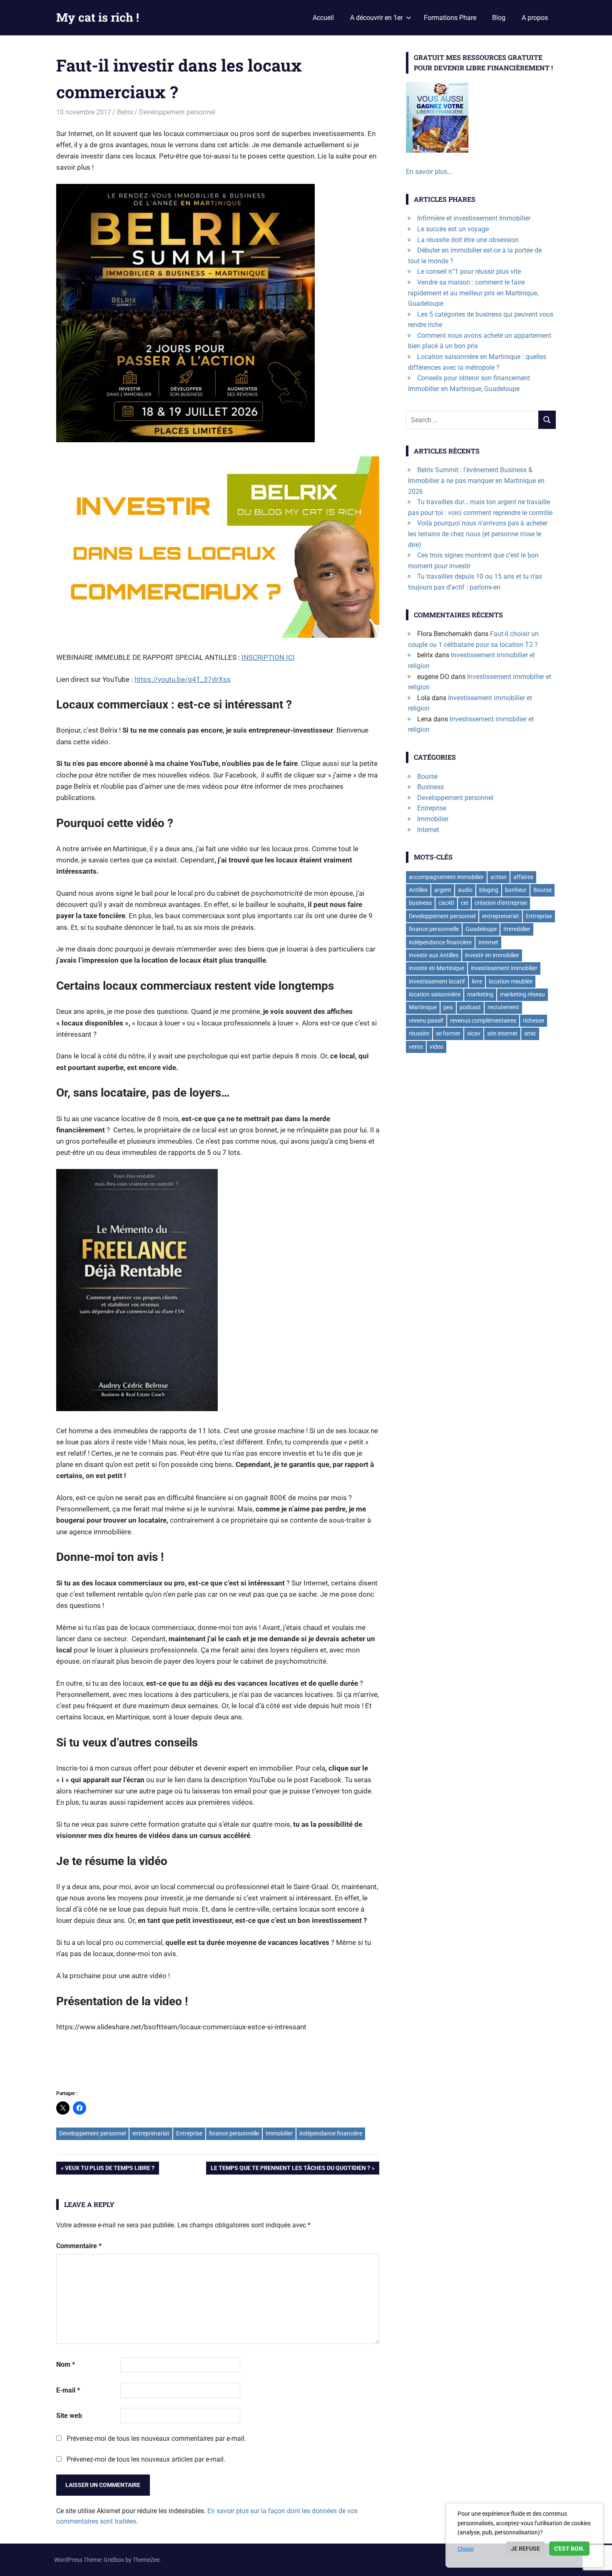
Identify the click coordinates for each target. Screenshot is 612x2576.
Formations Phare (450, 18)
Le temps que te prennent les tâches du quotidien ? (290, 2169)
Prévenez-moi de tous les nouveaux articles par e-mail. (146, 2459)
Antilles (418, 890)
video (437, 1047)
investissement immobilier (504, 968)
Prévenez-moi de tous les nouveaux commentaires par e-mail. (156, 2439)
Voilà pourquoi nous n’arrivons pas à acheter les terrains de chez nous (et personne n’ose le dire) (478, 534)
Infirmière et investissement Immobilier (474, 218)
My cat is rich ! (98, 17)
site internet (502, 1033)
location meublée (511, 981)
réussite (419, 1033)
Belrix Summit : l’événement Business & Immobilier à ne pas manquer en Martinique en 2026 (476, 481)
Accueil (323, 18)
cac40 (446, 903)
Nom (66, 2364)
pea (448, 1007)
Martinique (423, 1007)
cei (464, 903)
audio (465, 890)
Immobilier (279, 2133)
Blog (499, 18)
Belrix (125, 112)
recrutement (503, 1007)
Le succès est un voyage (453, 229)
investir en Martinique (437, 968)
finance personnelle (234, 2133)
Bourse (427, 777)
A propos (535, 18)
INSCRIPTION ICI (268, 657)
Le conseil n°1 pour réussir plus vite (469, 271)
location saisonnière (435, 994)
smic (530, 1033)
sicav (474, 1033)
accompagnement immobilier (446, 877)
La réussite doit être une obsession (468, 240)
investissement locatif (437, 981)
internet (488, 942)
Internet (428, 830)
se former (448, 1033)
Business (430, 787)
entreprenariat (151, 2133)
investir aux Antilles (434, 955)
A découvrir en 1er (376, 18)
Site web (69, 2416)
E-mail (68, 2390)
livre (477, 981)
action (499, 877)
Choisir (466, 2549)
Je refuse (525, 2549)
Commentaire (79, 2246)
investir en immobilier (492, 955)
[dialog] (525, 2535)
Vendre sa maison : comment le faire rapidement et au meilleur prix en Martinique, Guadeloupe (473, 293)
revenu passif (426, 1020)
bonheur (516, 890)
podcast (470, 1007)
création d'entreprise (501, 903)
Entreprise (189, 2133)
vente (416, 1047)
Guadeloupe (481, 929)
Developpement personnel (177, 112)
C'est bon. (569, 2549)
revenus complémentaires (483, 1020)
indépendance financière (331, 2133)
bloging (489, 890)
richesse (534, 1020)
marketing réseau (522, 994)
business (420, 903)
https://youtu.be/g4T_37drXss (183, 679)
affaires (523, 877)
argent (443, 890)
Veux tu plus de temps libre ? (109, 2169)
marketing (480, 994)
